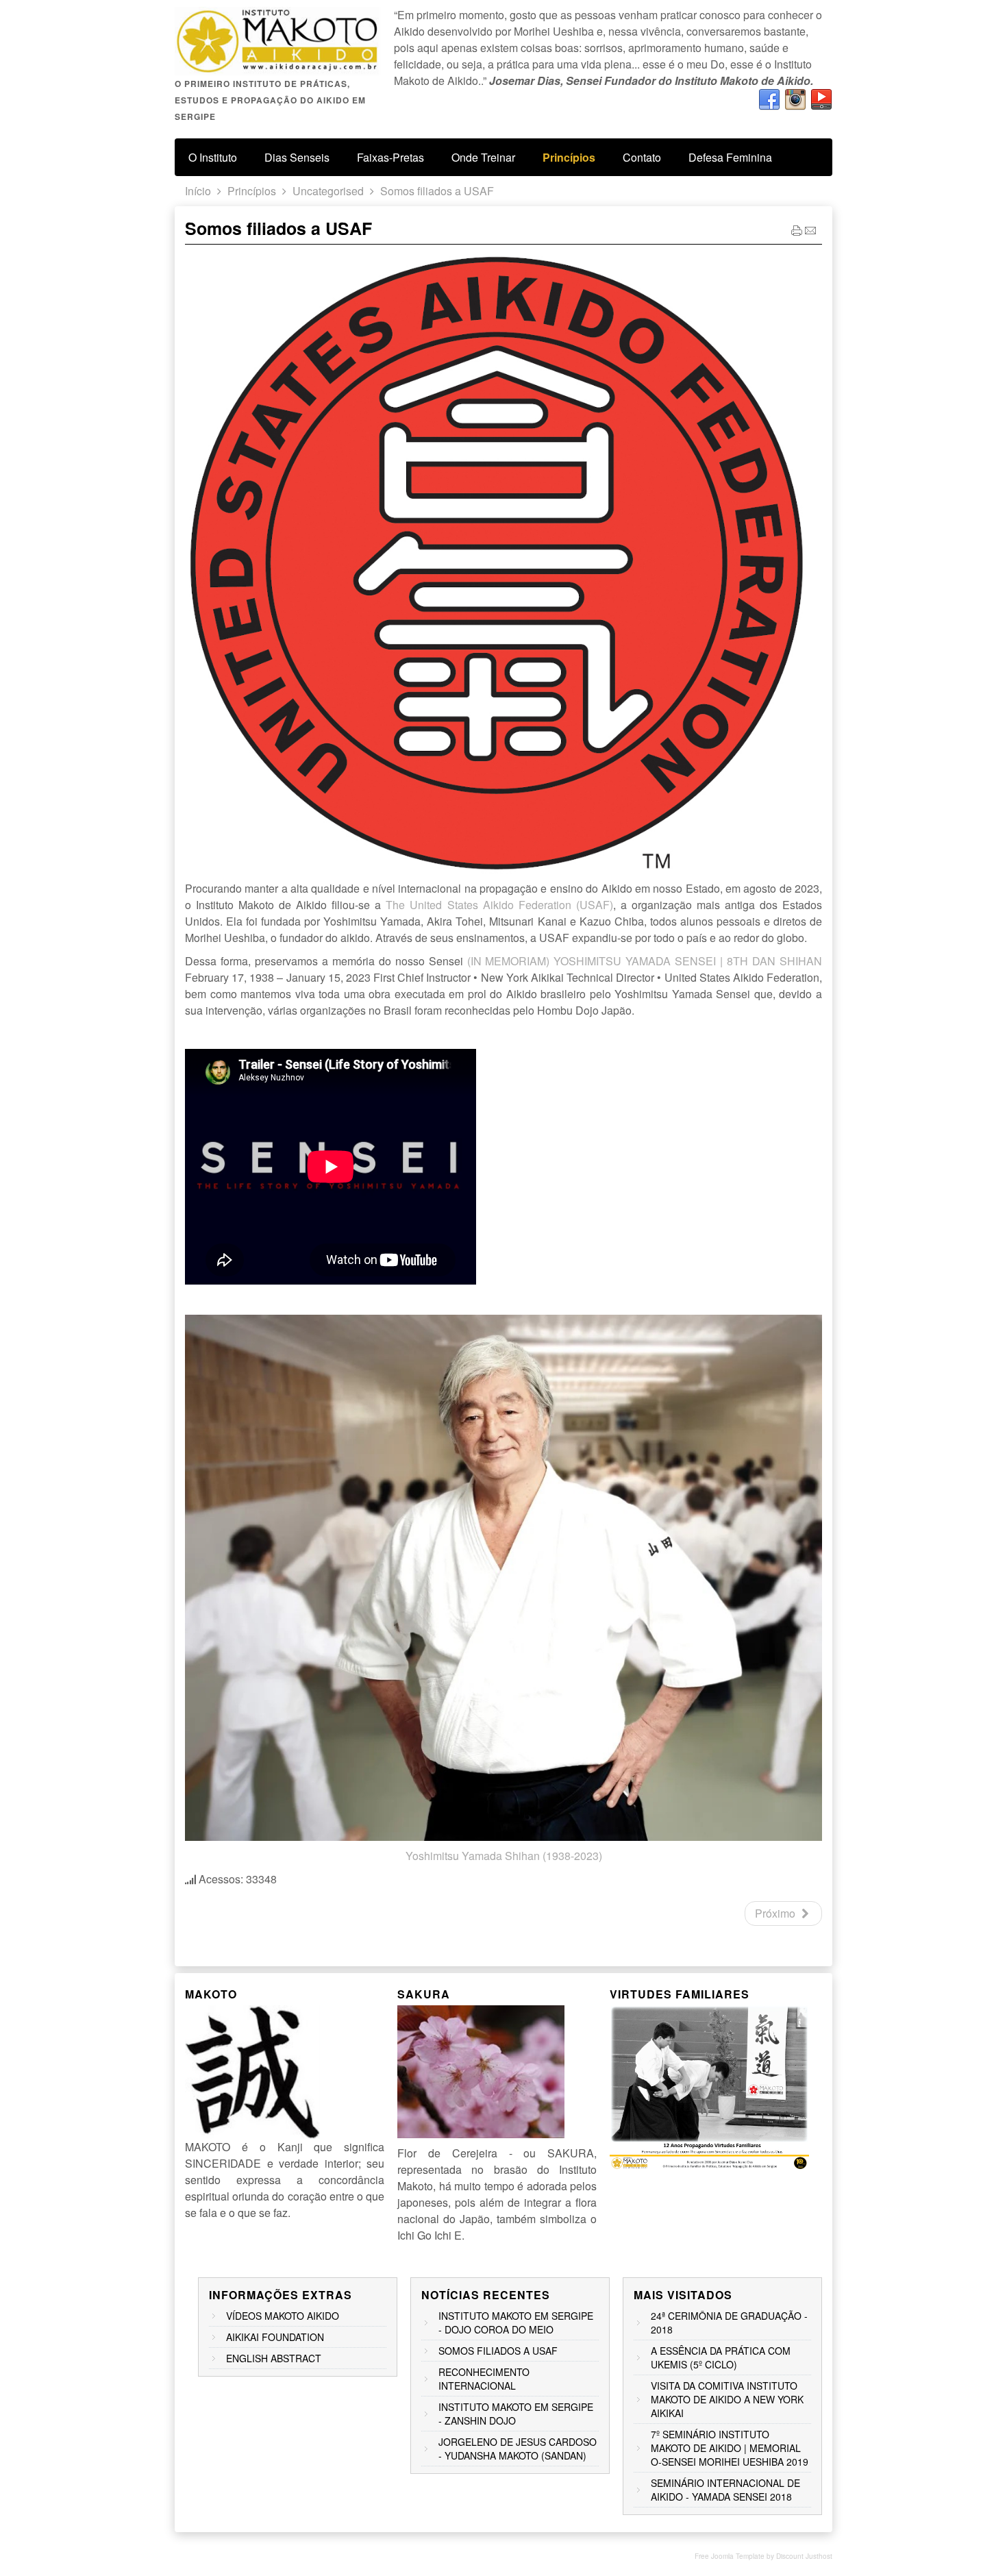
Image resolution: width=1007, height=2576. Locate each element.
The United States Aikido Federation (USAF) (499, 905)
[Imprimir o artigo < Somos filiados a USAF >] (797, 233)
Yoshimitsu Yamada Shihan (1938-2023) (504, 1856)
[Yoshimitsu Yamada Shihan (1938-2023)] (503, 1836)
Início (198, 191)
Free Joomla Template (730, 2556)
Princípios (252, 191)
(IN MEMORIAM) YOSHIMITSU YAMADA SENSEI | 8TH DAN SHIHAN (645, 961)
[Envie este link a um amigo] (810, 233)
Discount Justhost (804, 2556)
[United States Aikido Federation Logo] (496, 869)
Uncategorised (328, 191)
